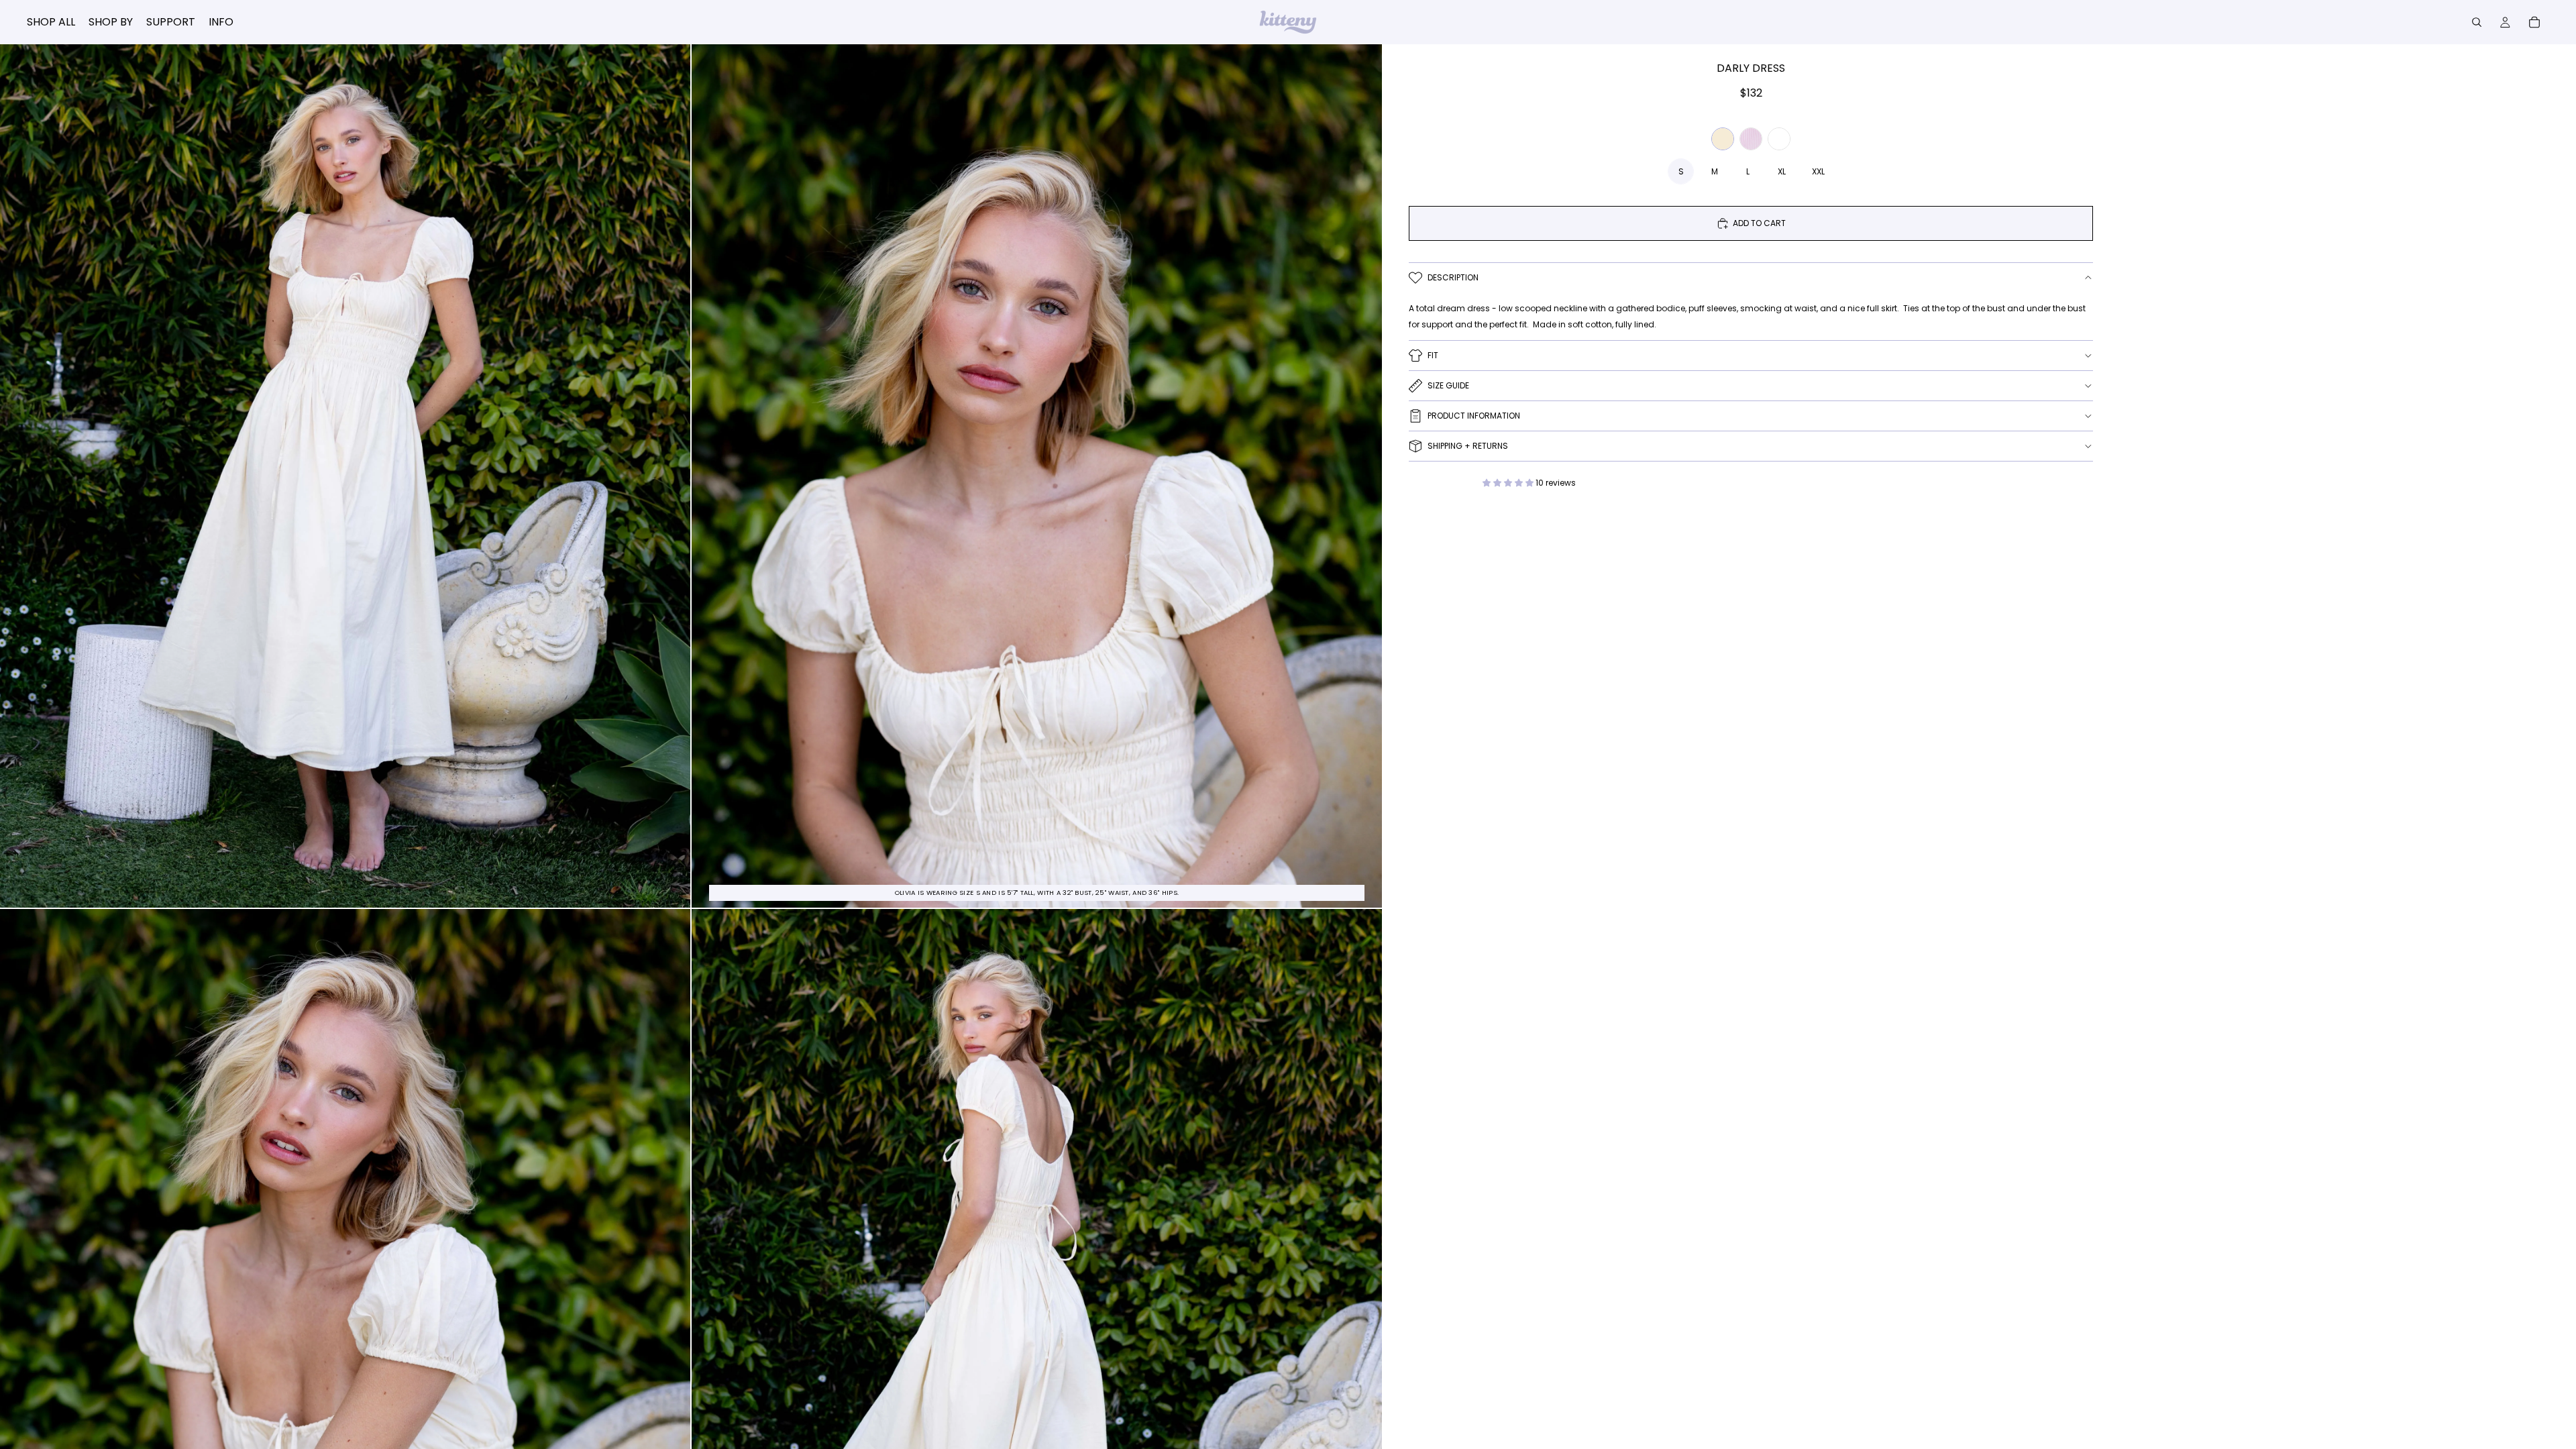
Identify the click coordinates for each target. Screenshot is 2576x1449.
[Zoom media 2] (1037, 476)
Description (1453, 277)
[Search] (2477, 22)
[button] (1509, 483)
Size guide (1448, 385)
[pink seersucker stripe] (1751, 139)
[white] (1779, 139)
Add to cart (1759, 223)
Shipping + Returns (1468, 446)
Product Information (1474, 416)
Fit (1433, 355)
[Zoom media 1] (345, 476)
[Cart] (2534, 22)
